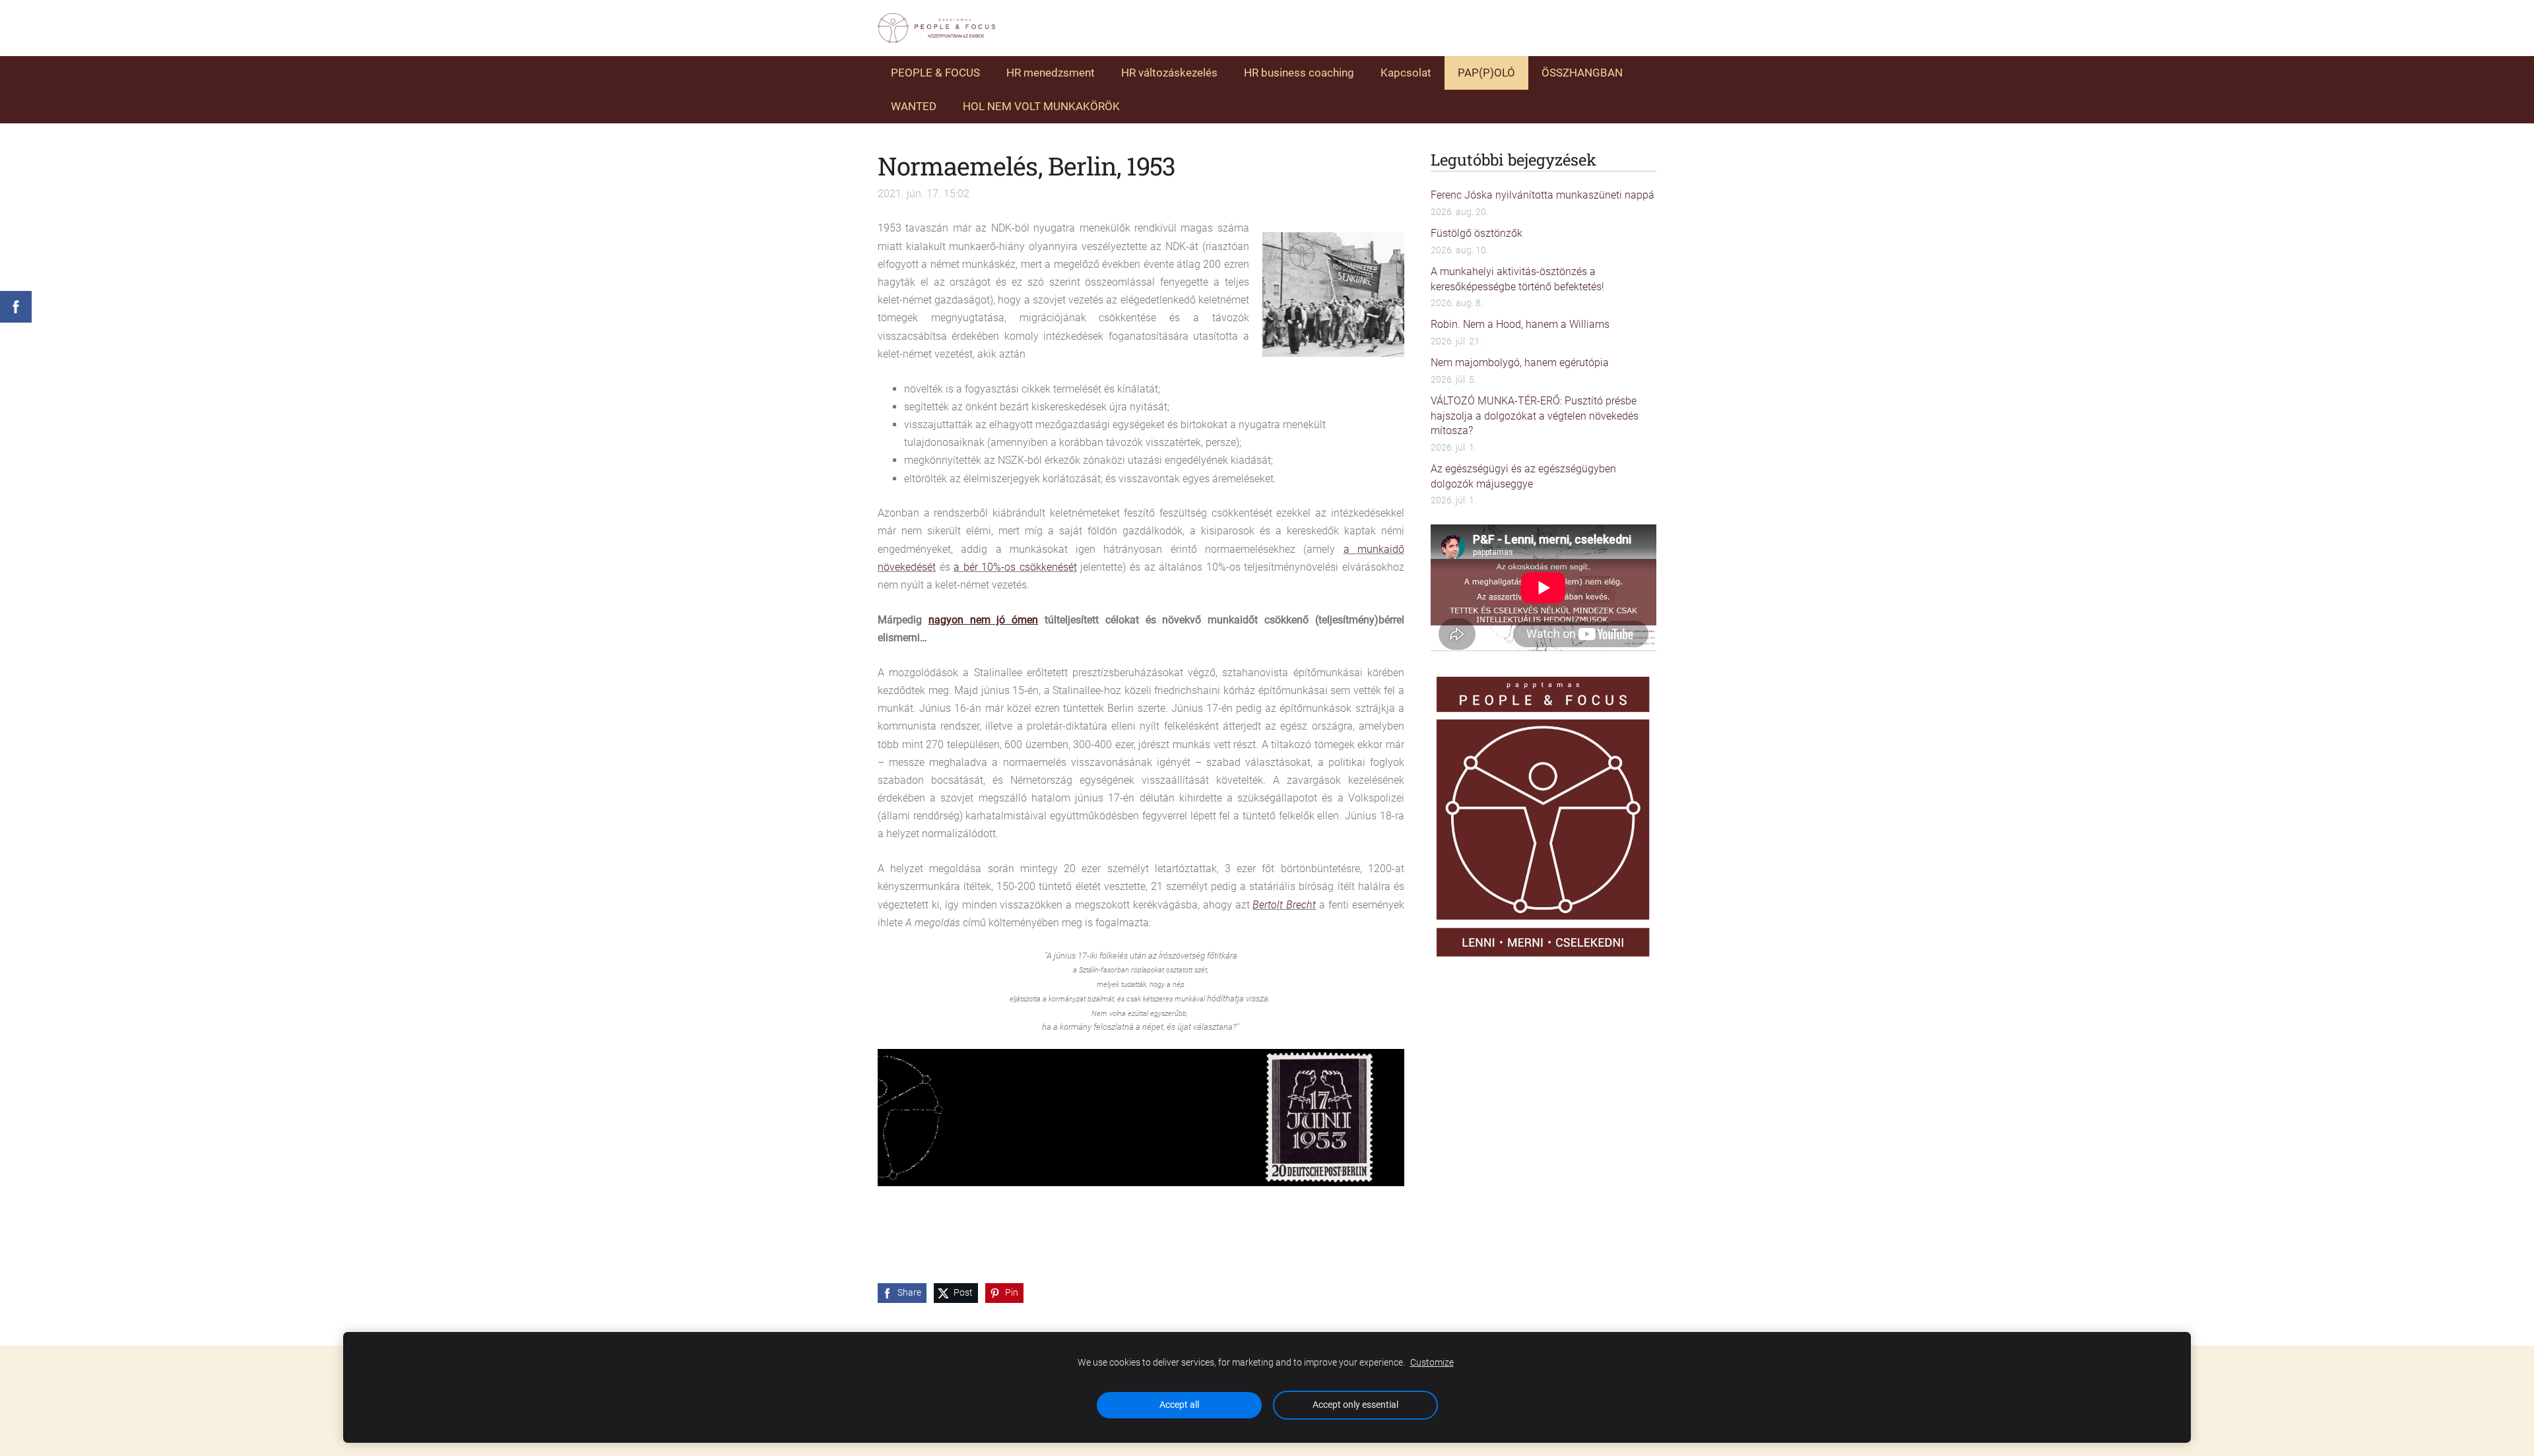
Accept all (1179, 1405)
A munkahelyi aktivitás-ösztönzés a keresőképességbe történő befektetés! (1517, 279)
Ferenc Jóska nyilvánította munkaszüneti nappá (1543, 195)
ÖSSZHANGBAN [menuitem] (1582, 73)
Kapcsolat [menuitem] (1406, 73)
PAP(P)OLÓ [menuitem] (1486, 73)
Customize (1432, 1363)
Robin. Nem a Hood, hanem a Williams (1520, 324)
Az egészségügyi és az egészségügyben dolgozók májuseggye (1523, 476)
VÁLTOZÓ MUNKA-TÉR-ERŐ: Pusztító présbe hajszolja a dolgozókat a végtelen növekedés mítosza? (1535, 416)
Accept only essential (1355, 1405)
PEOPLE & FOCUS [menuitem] (935, 73)
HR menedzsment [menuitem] (1051, 73)
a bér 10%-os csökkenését (1015, 567)
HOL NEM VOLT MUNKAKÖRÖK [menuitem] (1041, 106)
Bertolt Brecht (1284, 905)
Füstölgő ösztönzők (1477, 233)
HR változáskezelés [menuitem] (1169, 73)
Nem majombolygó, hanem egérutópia (1520, 363)
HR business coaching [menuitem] (1299, 73)
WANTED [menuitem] (914, 106)
